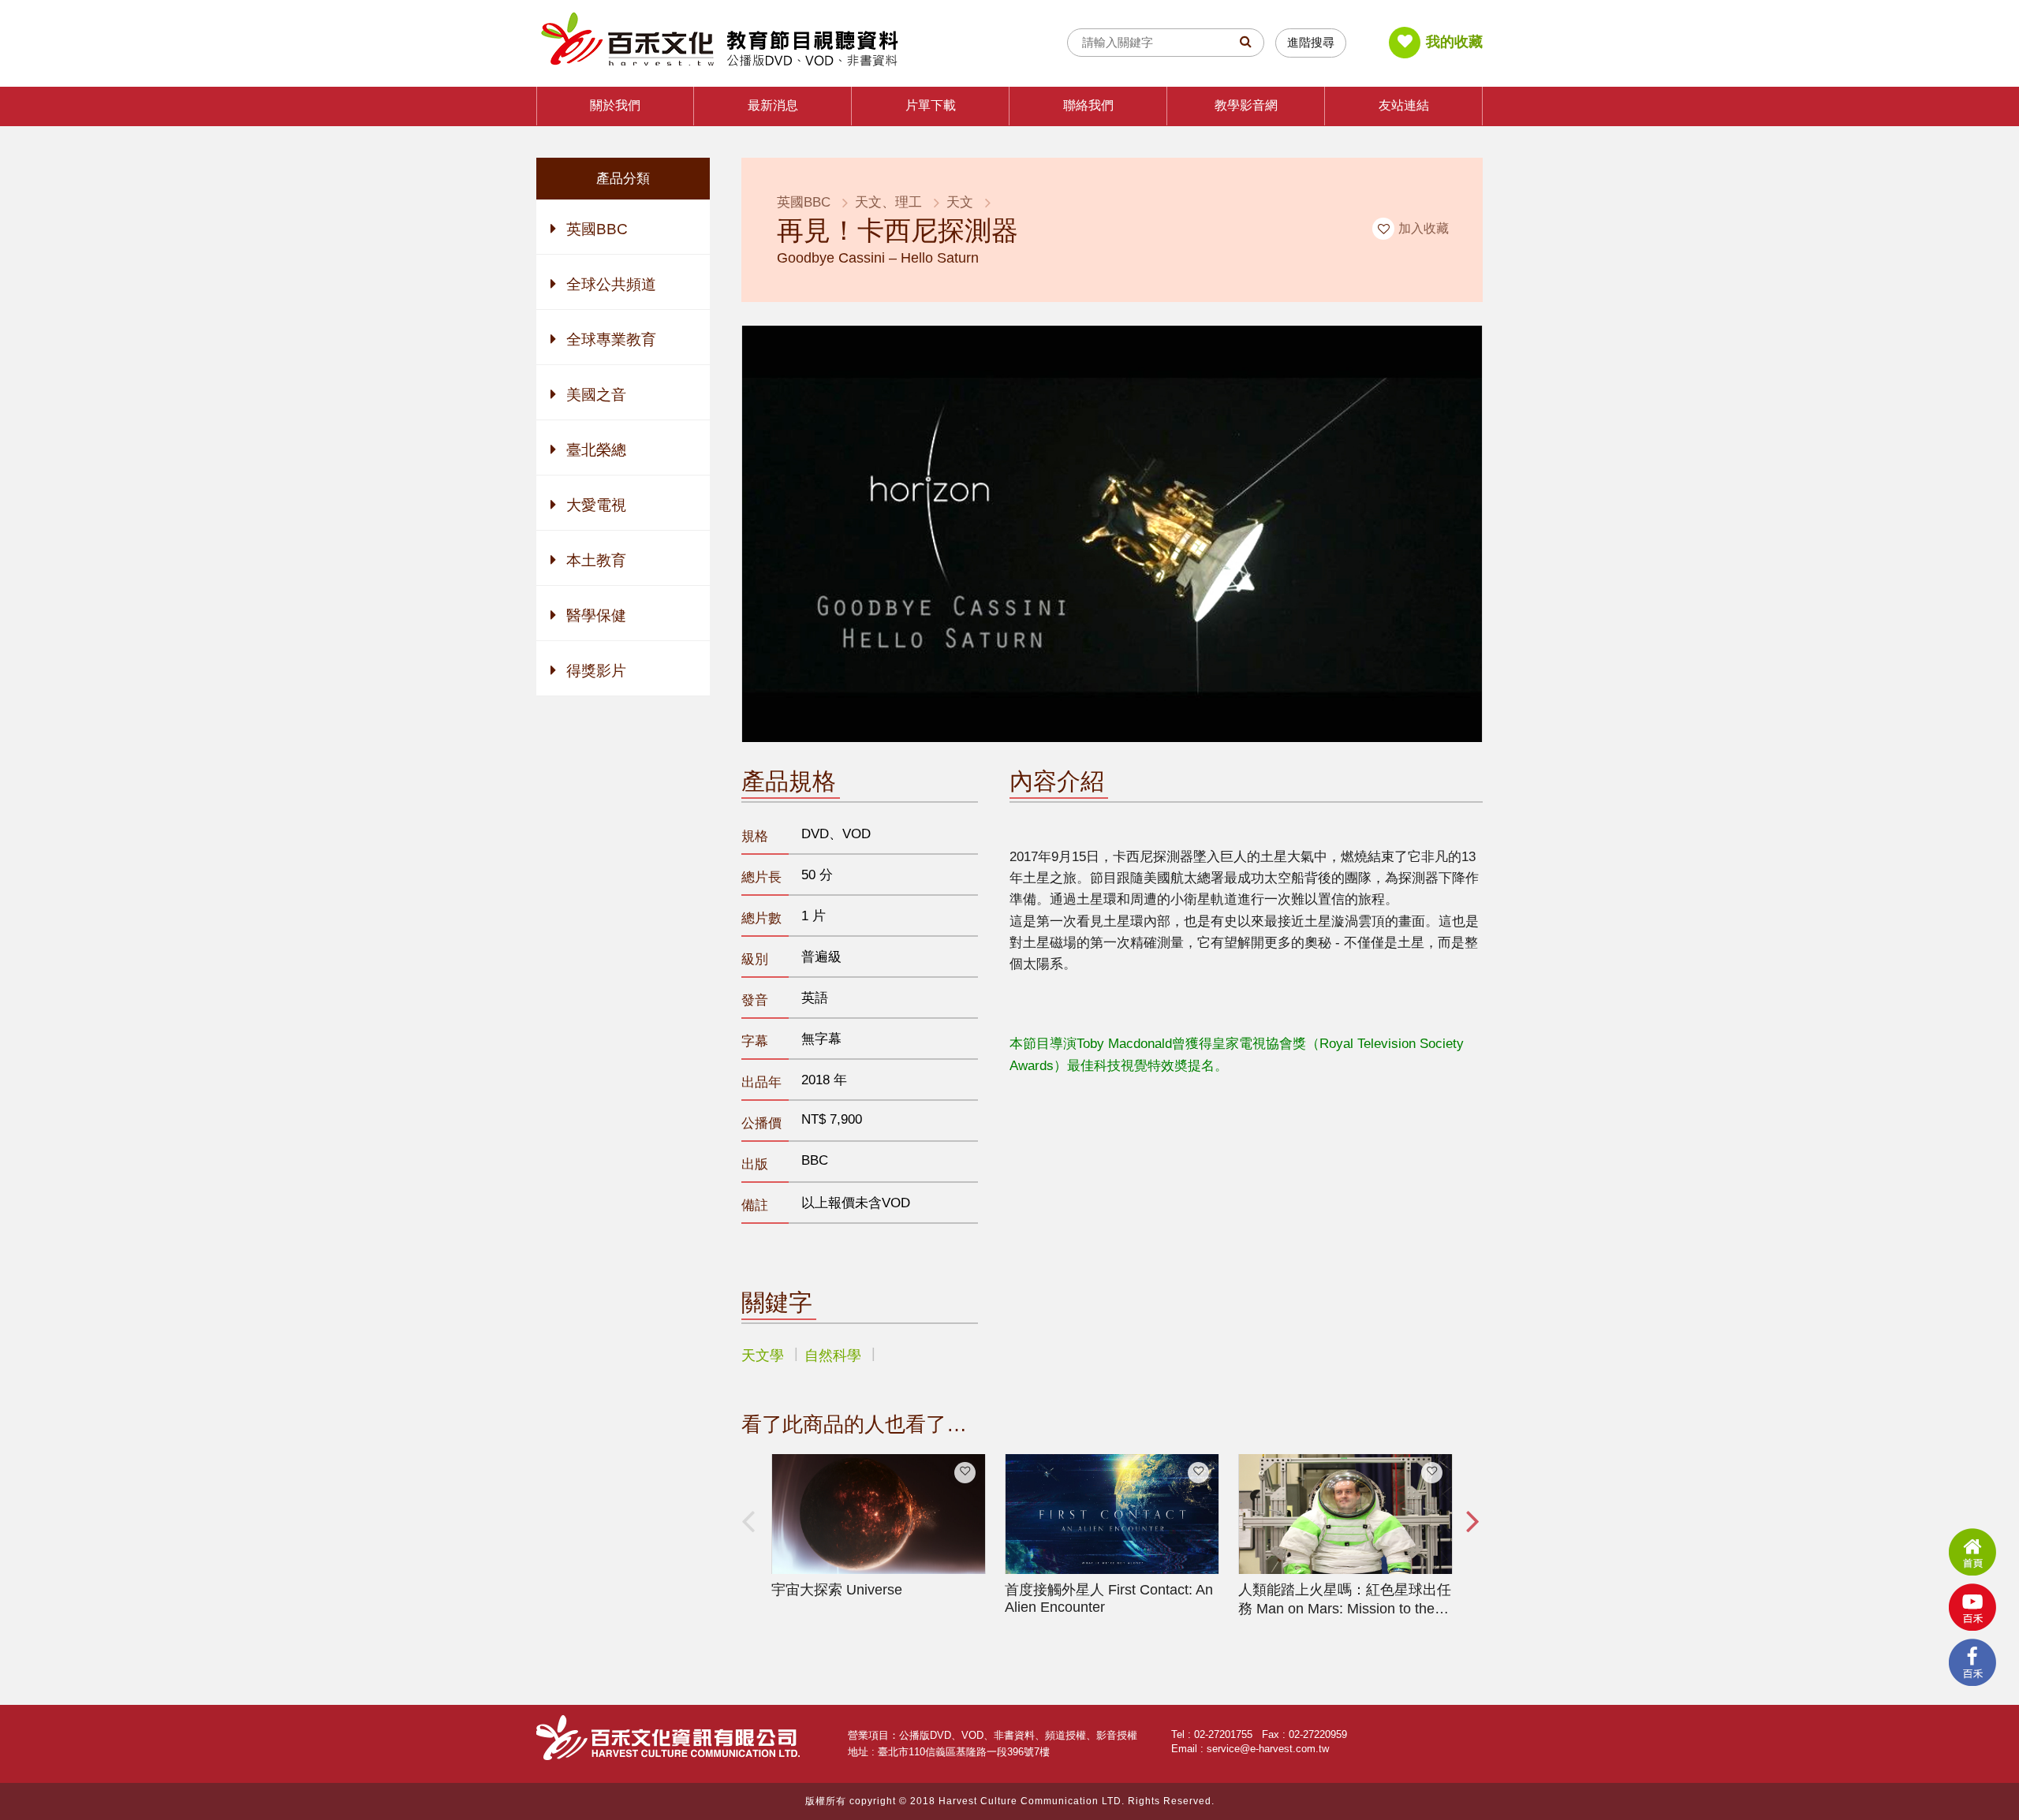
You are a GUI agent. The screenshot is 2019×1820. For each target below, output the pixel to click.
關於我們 (615, 105)
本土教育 (596, 560)
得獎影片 (596, 671)
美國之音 (596, 395)
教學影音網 (1246, 105)
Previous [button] (753, 1536)
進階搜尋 (1311, 42)
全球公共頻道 (611, 284)
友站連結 (1404, 105)
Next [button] (1471, 1536)
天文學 (763, 1356)
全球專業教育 (611, 339)
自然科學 (833, 1356)
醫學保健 (596, 615)
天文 (960, 202)
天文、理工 (888, 202)
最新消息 (773, 105)
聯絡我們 (1088, 105)
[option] (879, 1527)
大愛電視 (596, 505)
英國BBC (597, 229)
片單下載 (931, 105)
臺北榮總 (596, 450)
